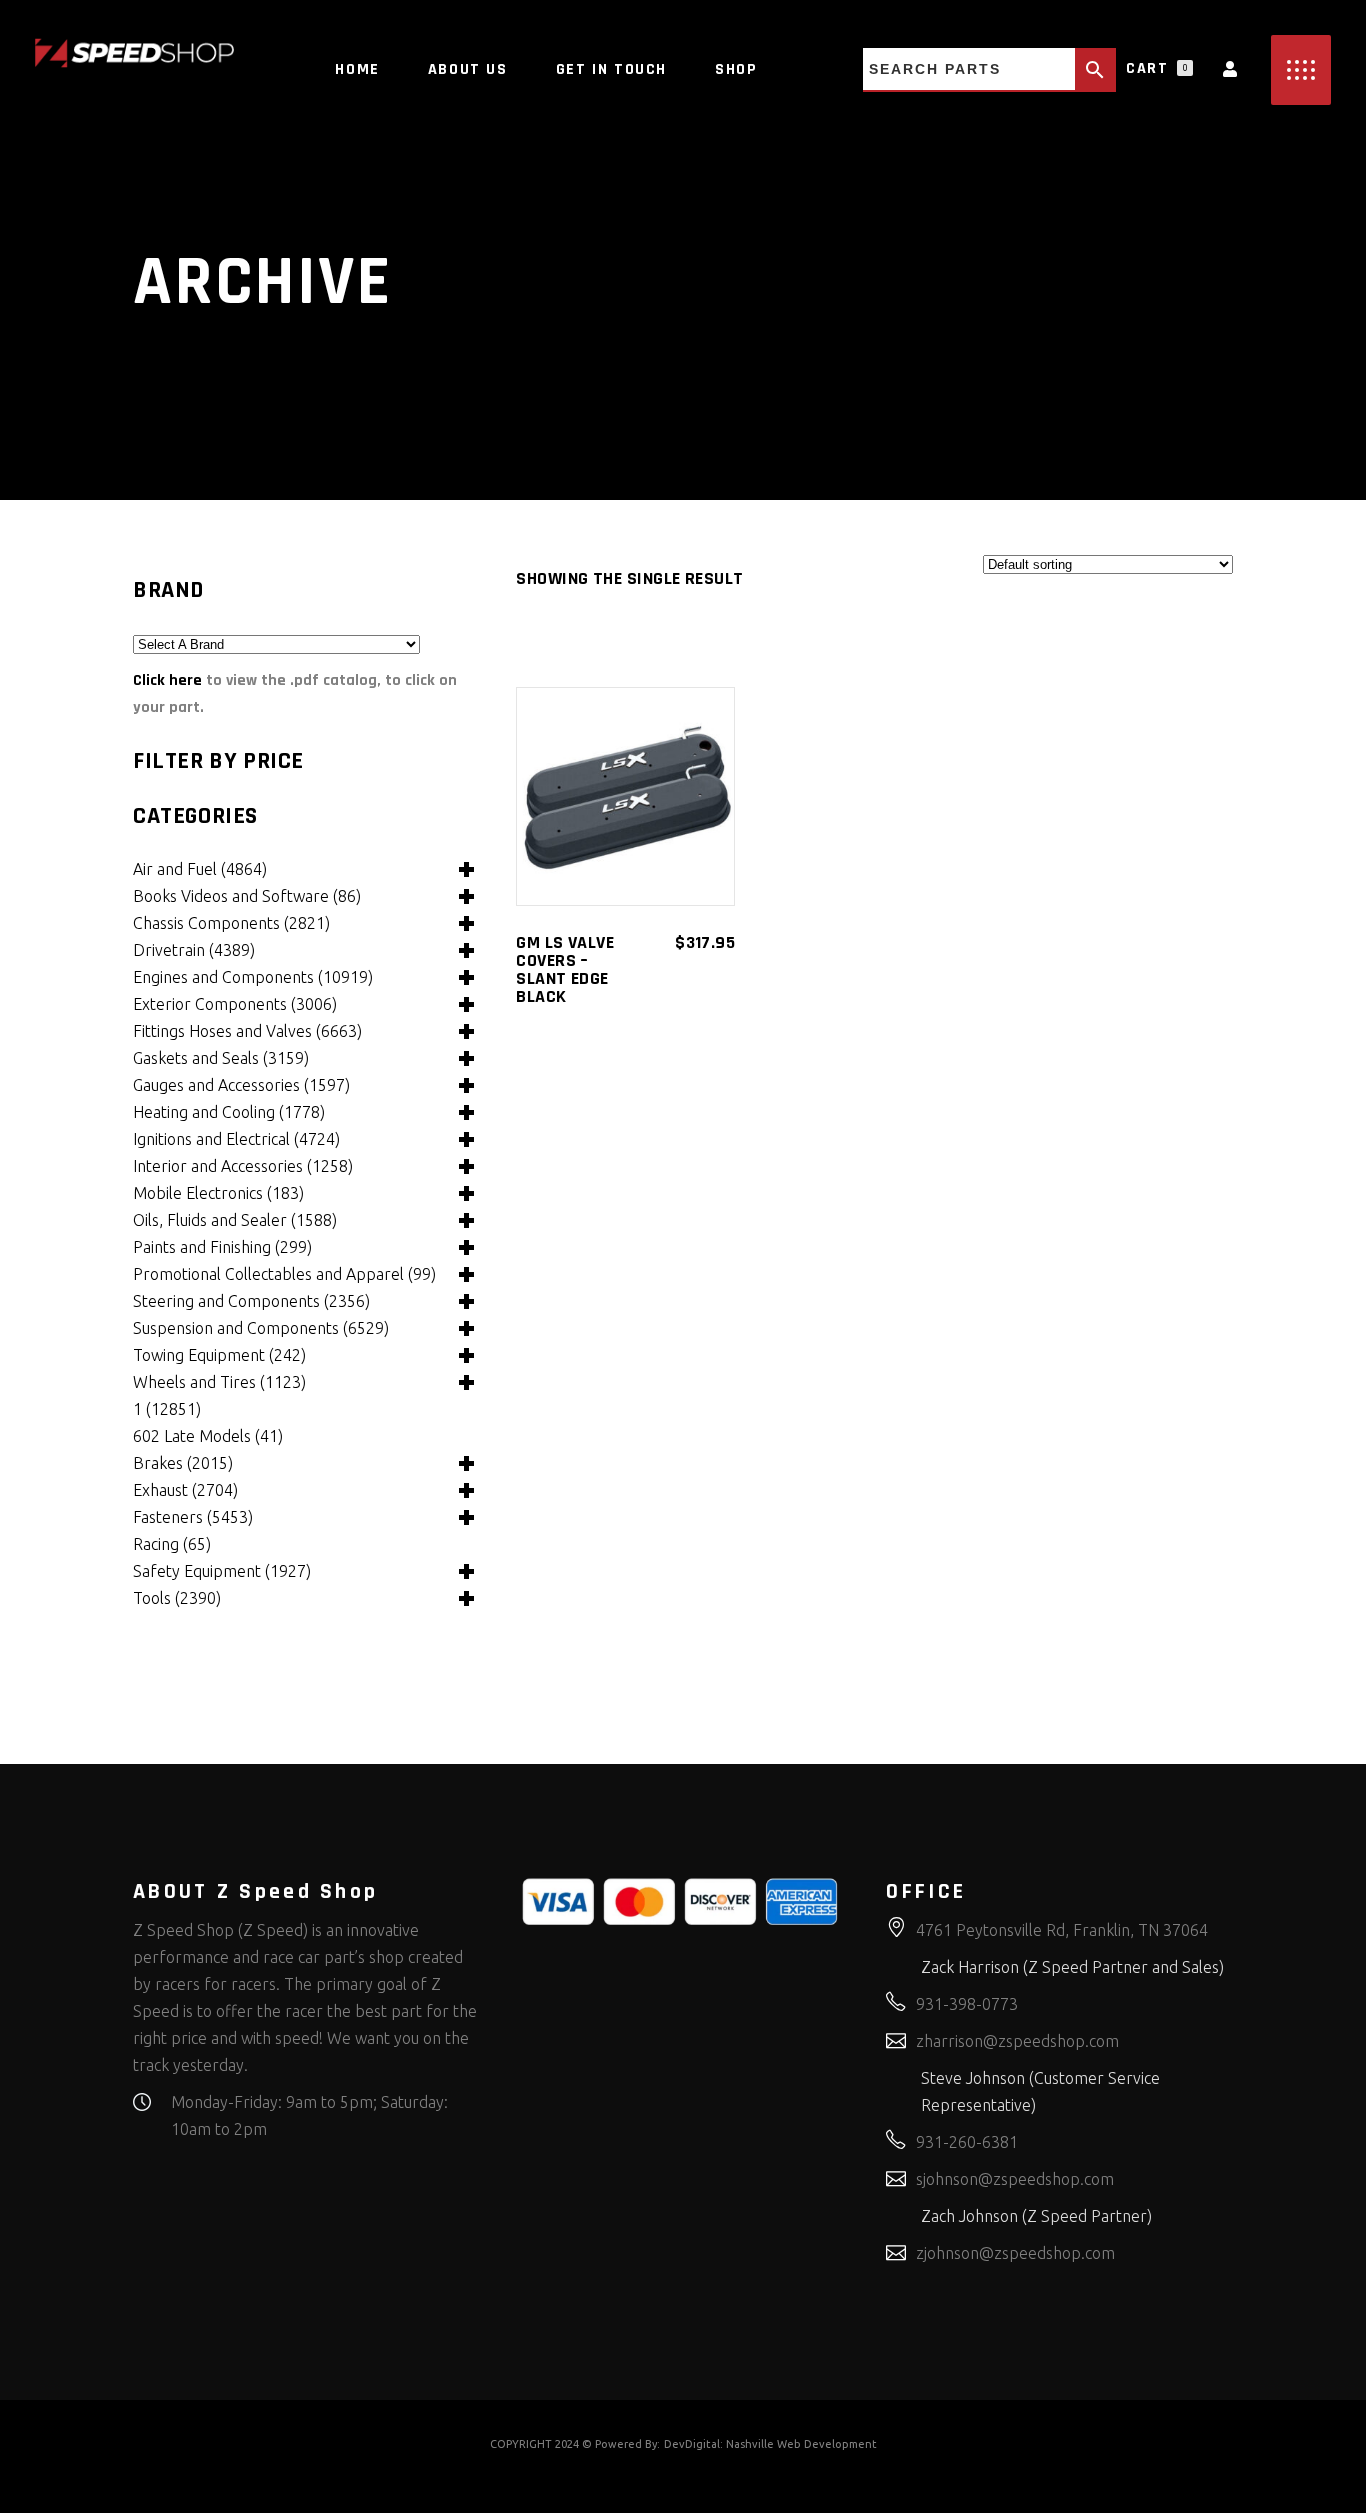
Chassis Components (231, 923)
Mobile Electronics (218, 1193)
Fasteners (193, 1517)
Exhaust (185, 1490)
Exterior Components (235, 1004)
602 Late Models (208, 1436)
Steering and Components (251, 1301)
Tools (177, 1598)
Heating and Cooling (229, 1112)
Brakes (183, 1463)
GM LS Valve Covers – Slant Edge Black (565, 969)
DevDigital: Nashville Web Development (770, 2444)
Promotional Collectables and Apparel (284, 1274)
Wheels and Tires (219, 1382)
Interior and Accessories (243, 1166)
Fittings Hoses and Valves (247, 1031)
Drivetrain (194, 950)
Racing (172, 1544)
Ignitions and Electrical (236, 1139)
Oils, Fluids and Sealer (235, 1220)
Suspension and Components (261, 1328)
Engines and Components (253, 977)
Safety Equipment (222, 1571)
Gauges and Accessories (241, 1085)
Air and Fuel (200, 869)
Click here (167, 680)
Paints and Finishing (222, 1247)
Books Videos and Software (247, 896)
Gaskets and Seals (221, 1058)
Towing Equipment (219, 1355)
